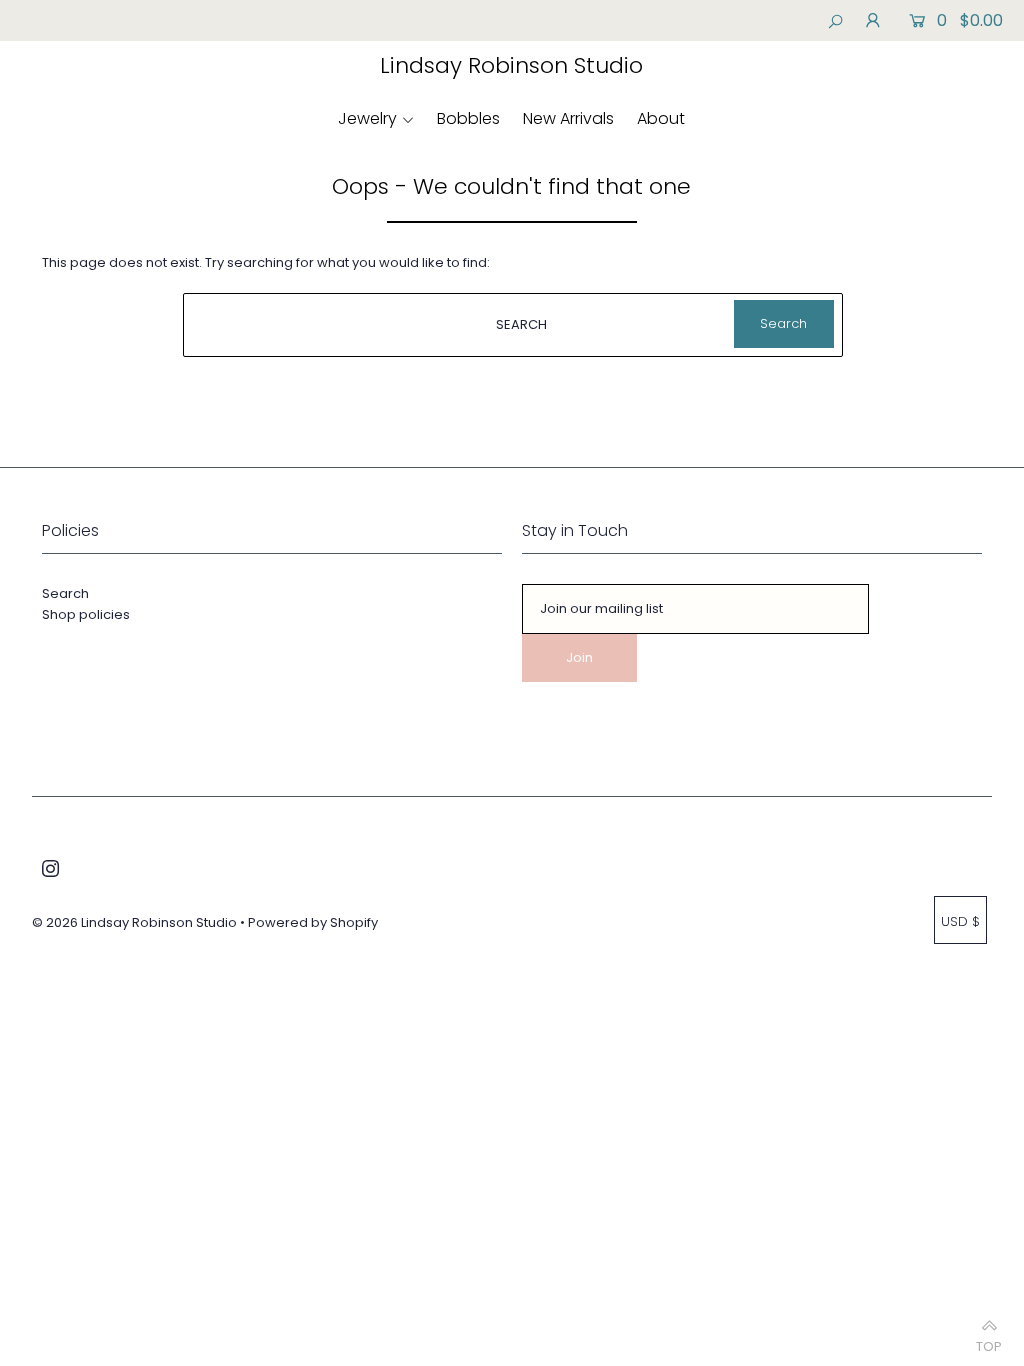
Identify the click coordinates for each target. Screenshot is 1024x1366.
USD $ (960, 921)
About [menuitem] (661, 118)
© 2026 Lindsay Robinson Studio (134, 922)
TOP (989, 1341)
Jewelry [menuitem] (367, 118)
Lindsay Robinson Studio (511, 65)
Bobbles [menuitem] (468, 118)
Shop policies (86, 614)
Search (65, 593)
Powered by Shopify (313, 922)
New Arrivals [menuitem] (568, 118)
